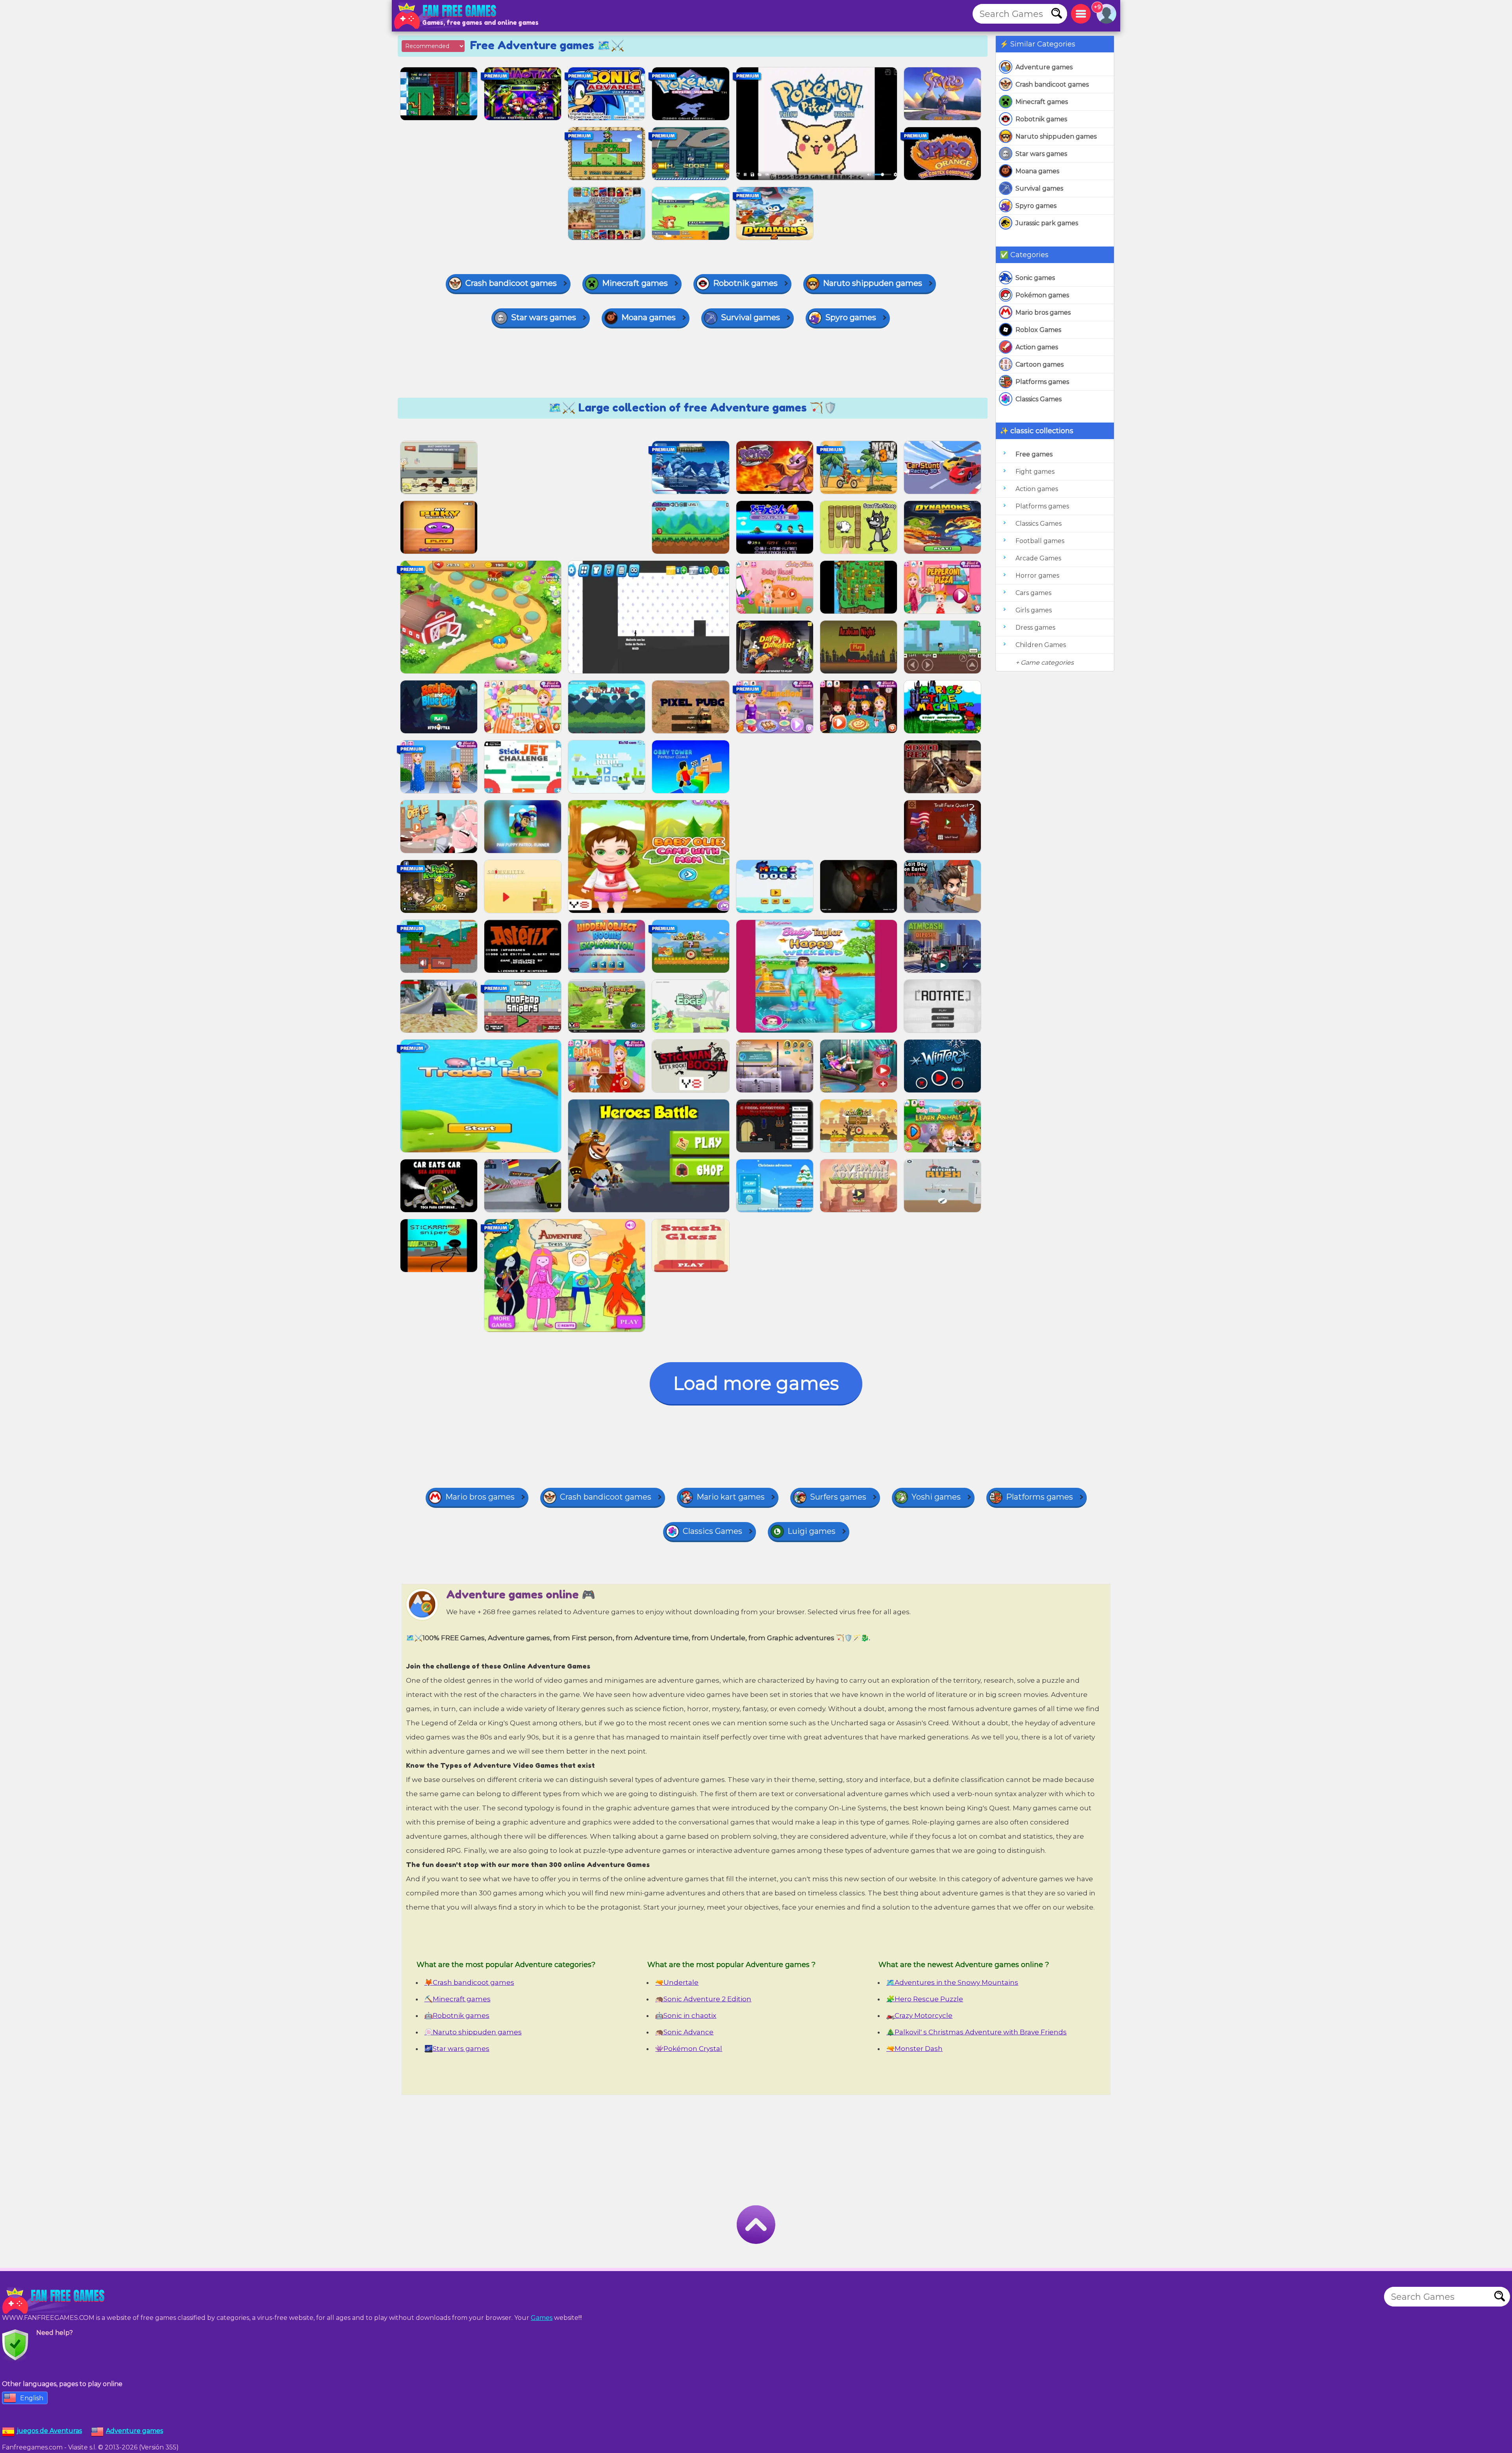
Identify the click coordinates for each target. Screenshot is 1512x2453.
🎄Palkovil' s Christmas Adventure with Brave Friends (976, 2032)
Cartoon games (1039, 364)
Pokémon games (1042, 295)
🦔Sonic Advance (684, 2032)
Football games (1040, 541)
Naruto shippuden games (1056, 136)
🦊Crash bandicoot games (469, 1982)
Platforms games (1042, 382)
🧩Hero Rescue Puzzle (925, 1999)
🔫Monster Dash (914, 2049)
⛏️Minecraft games (458, 1999)
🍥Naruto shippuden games (473, 2032)
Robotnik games (1041, 119)
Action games (1037, 347)
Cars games (1033, 593)
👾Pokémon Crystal (689, 2049)
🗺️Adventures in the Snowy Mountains (952, 1982)
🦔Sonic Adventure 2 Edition (703, 1999)
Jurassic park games (1047, 223)
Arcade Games (1038, 558)
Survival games (1039, 188)
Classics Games (1039, 399)
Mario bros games (1043, 312)
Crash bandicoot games (1052, 84)
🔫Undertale (677, 1982)
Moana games (1037, 171)
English (32, 2398)
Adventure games (1044, 67)
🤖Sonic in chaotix (686, 2015)
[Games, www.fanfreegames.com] (447, 16)
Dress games (1035, 628)
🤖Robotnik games (457, 2015)
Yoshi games (936, 1497)
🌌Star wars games (457, 2049)
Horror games (1037, 576)
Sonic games (1035, 278)
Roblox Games (1038, 330)
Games (542, 2318)
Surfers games (838, 1497)
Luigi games (812, 1531)
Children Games (1041, 645)
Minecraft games (1042, 102)
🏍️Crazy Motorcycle (919, 2015)
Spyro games (1036, 206)
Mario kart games (731, 1497)
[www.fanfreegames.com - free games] (55, 2301)
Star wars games (1041, 154)
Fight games (1035, 472)
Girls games (1034, 610)
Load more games (756, 1383)
